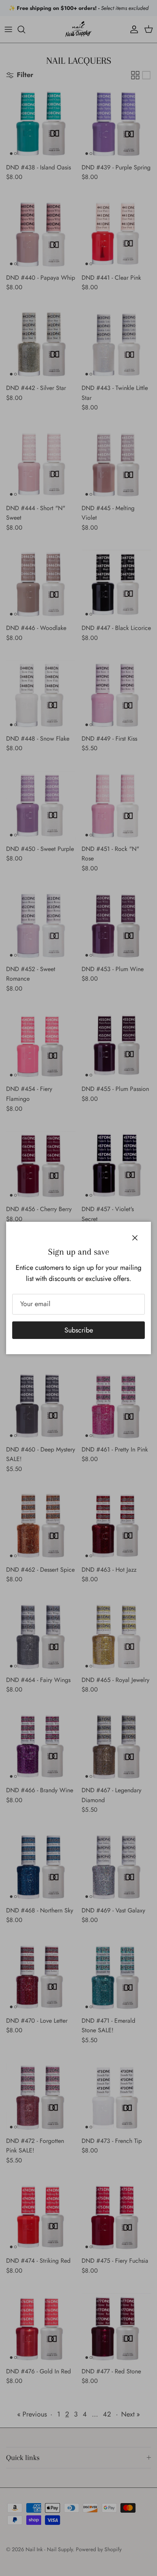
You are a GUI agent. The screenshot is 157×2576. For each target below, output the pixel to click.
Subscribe (79, 1330)
